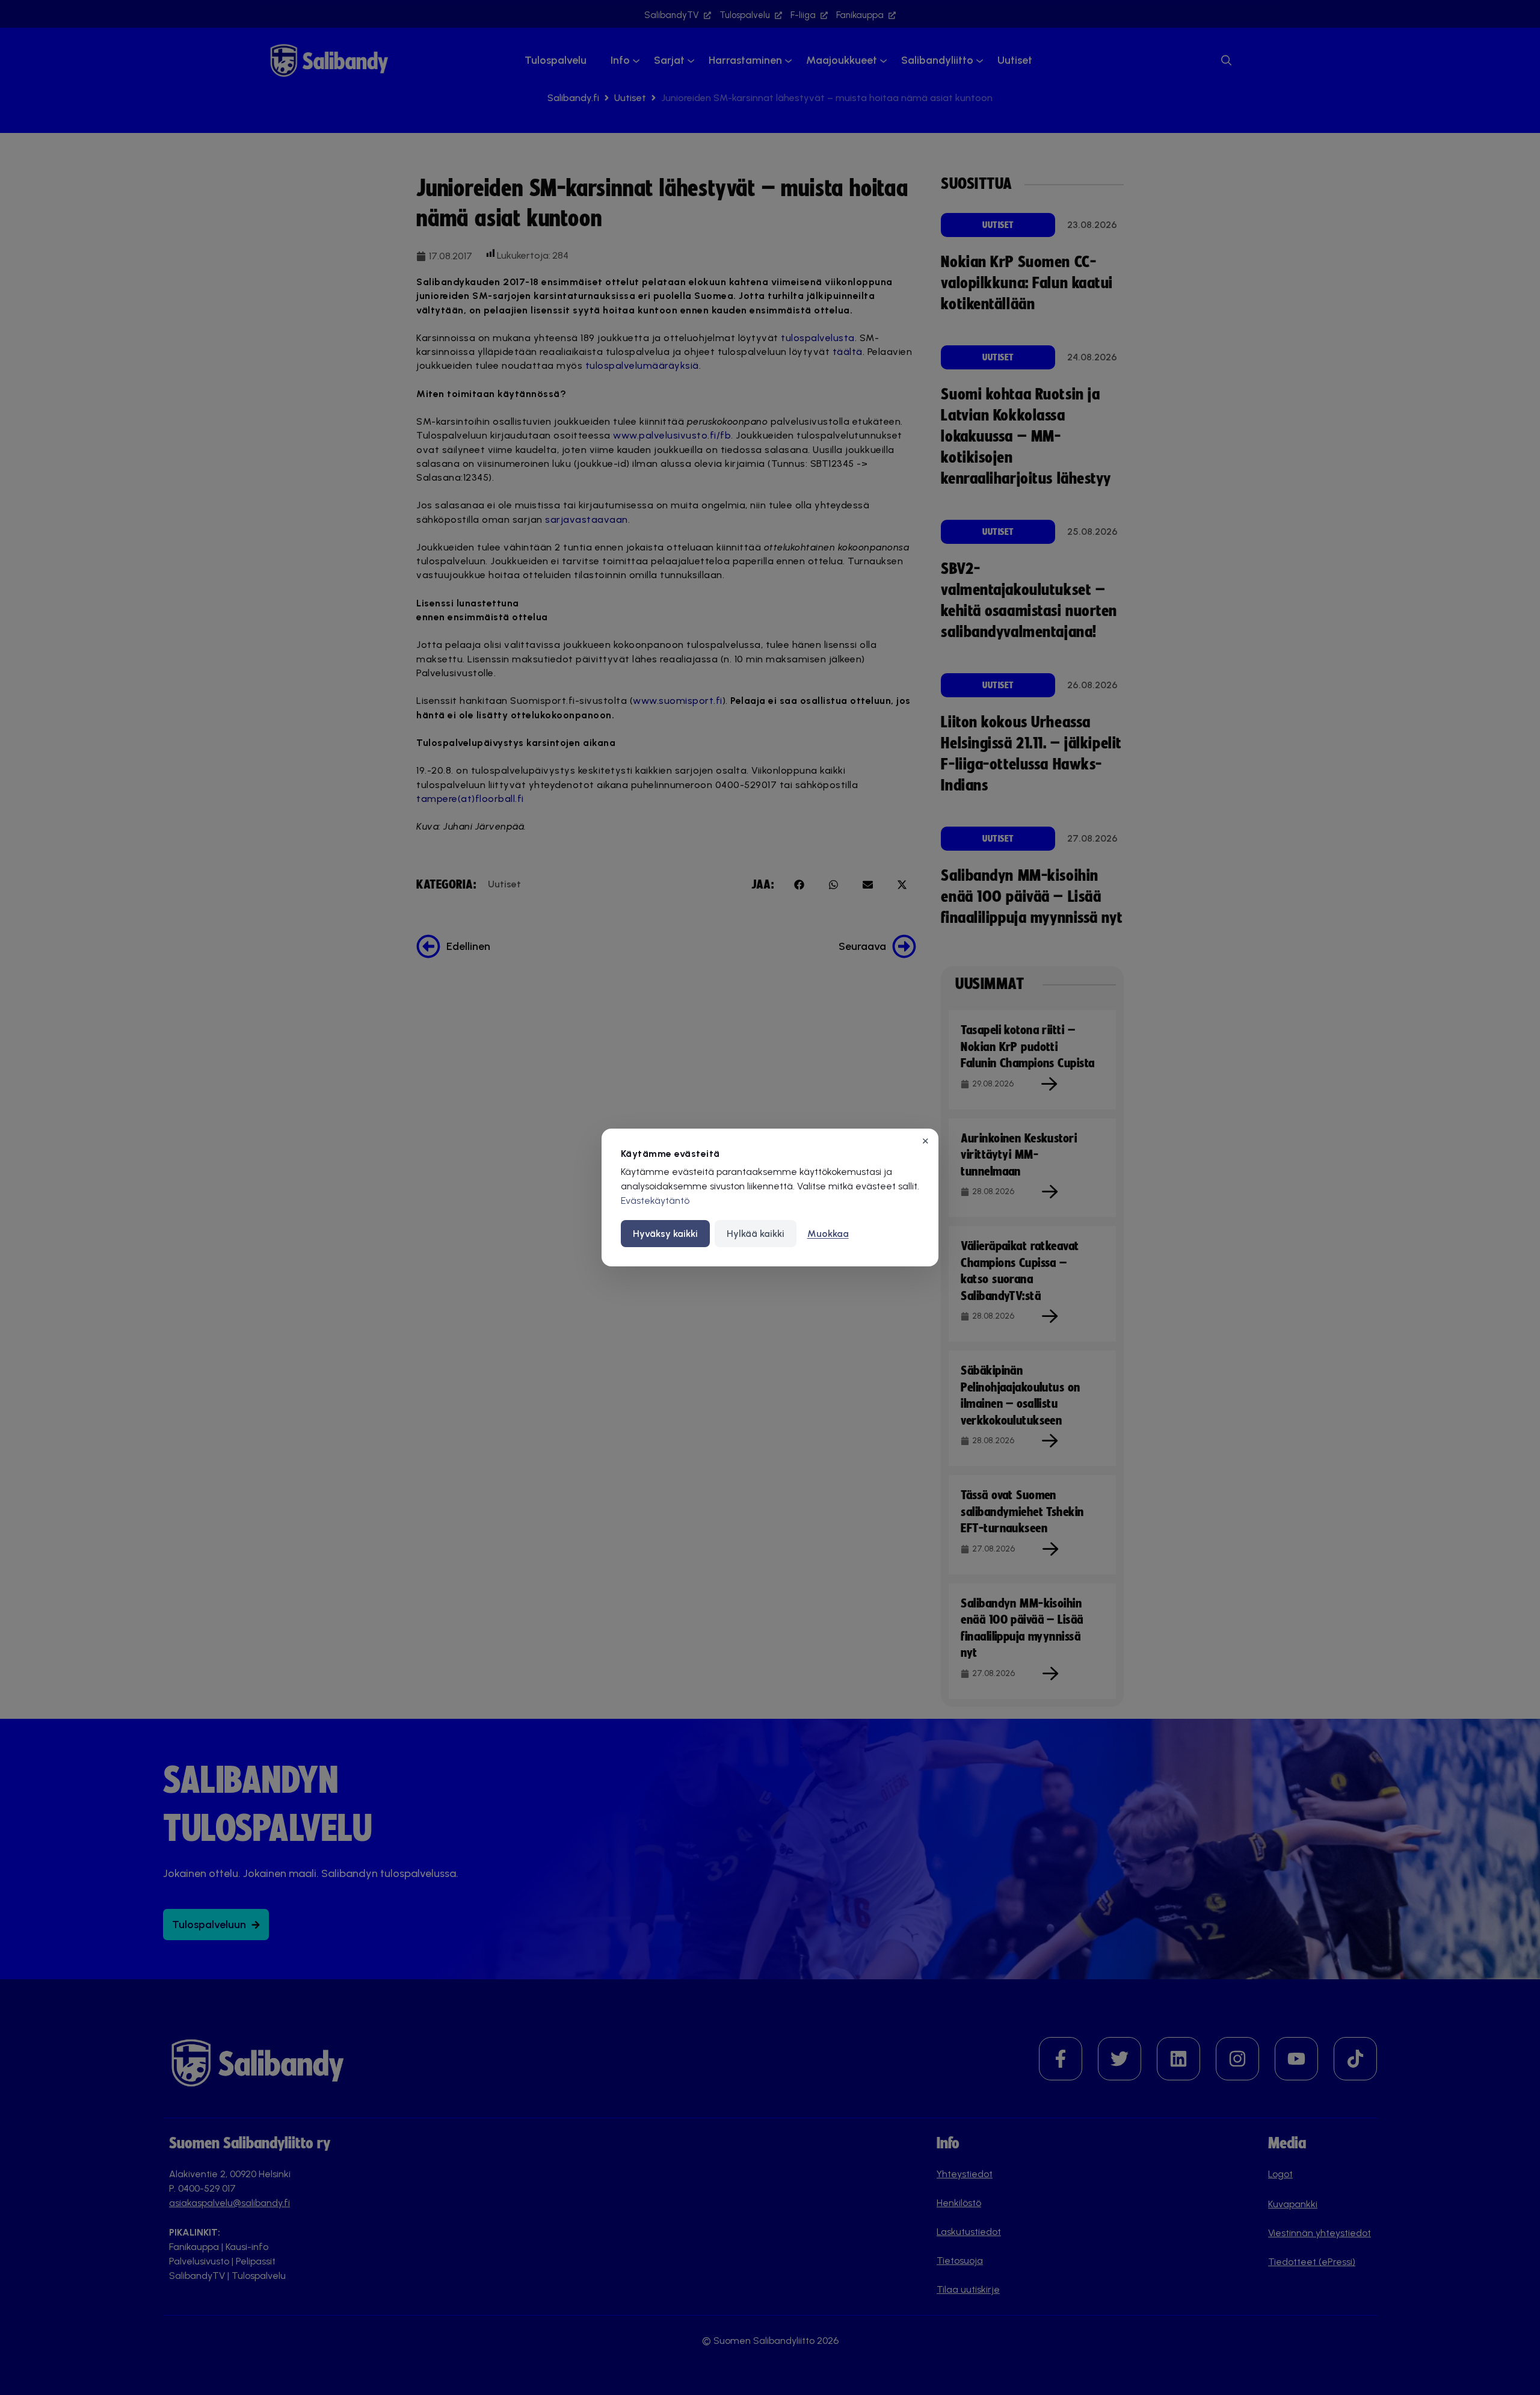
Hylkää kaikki (756, 1234)
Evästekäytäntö (655, 1201)
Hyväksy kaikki (665, 1234)
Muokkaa (828, 1234)
